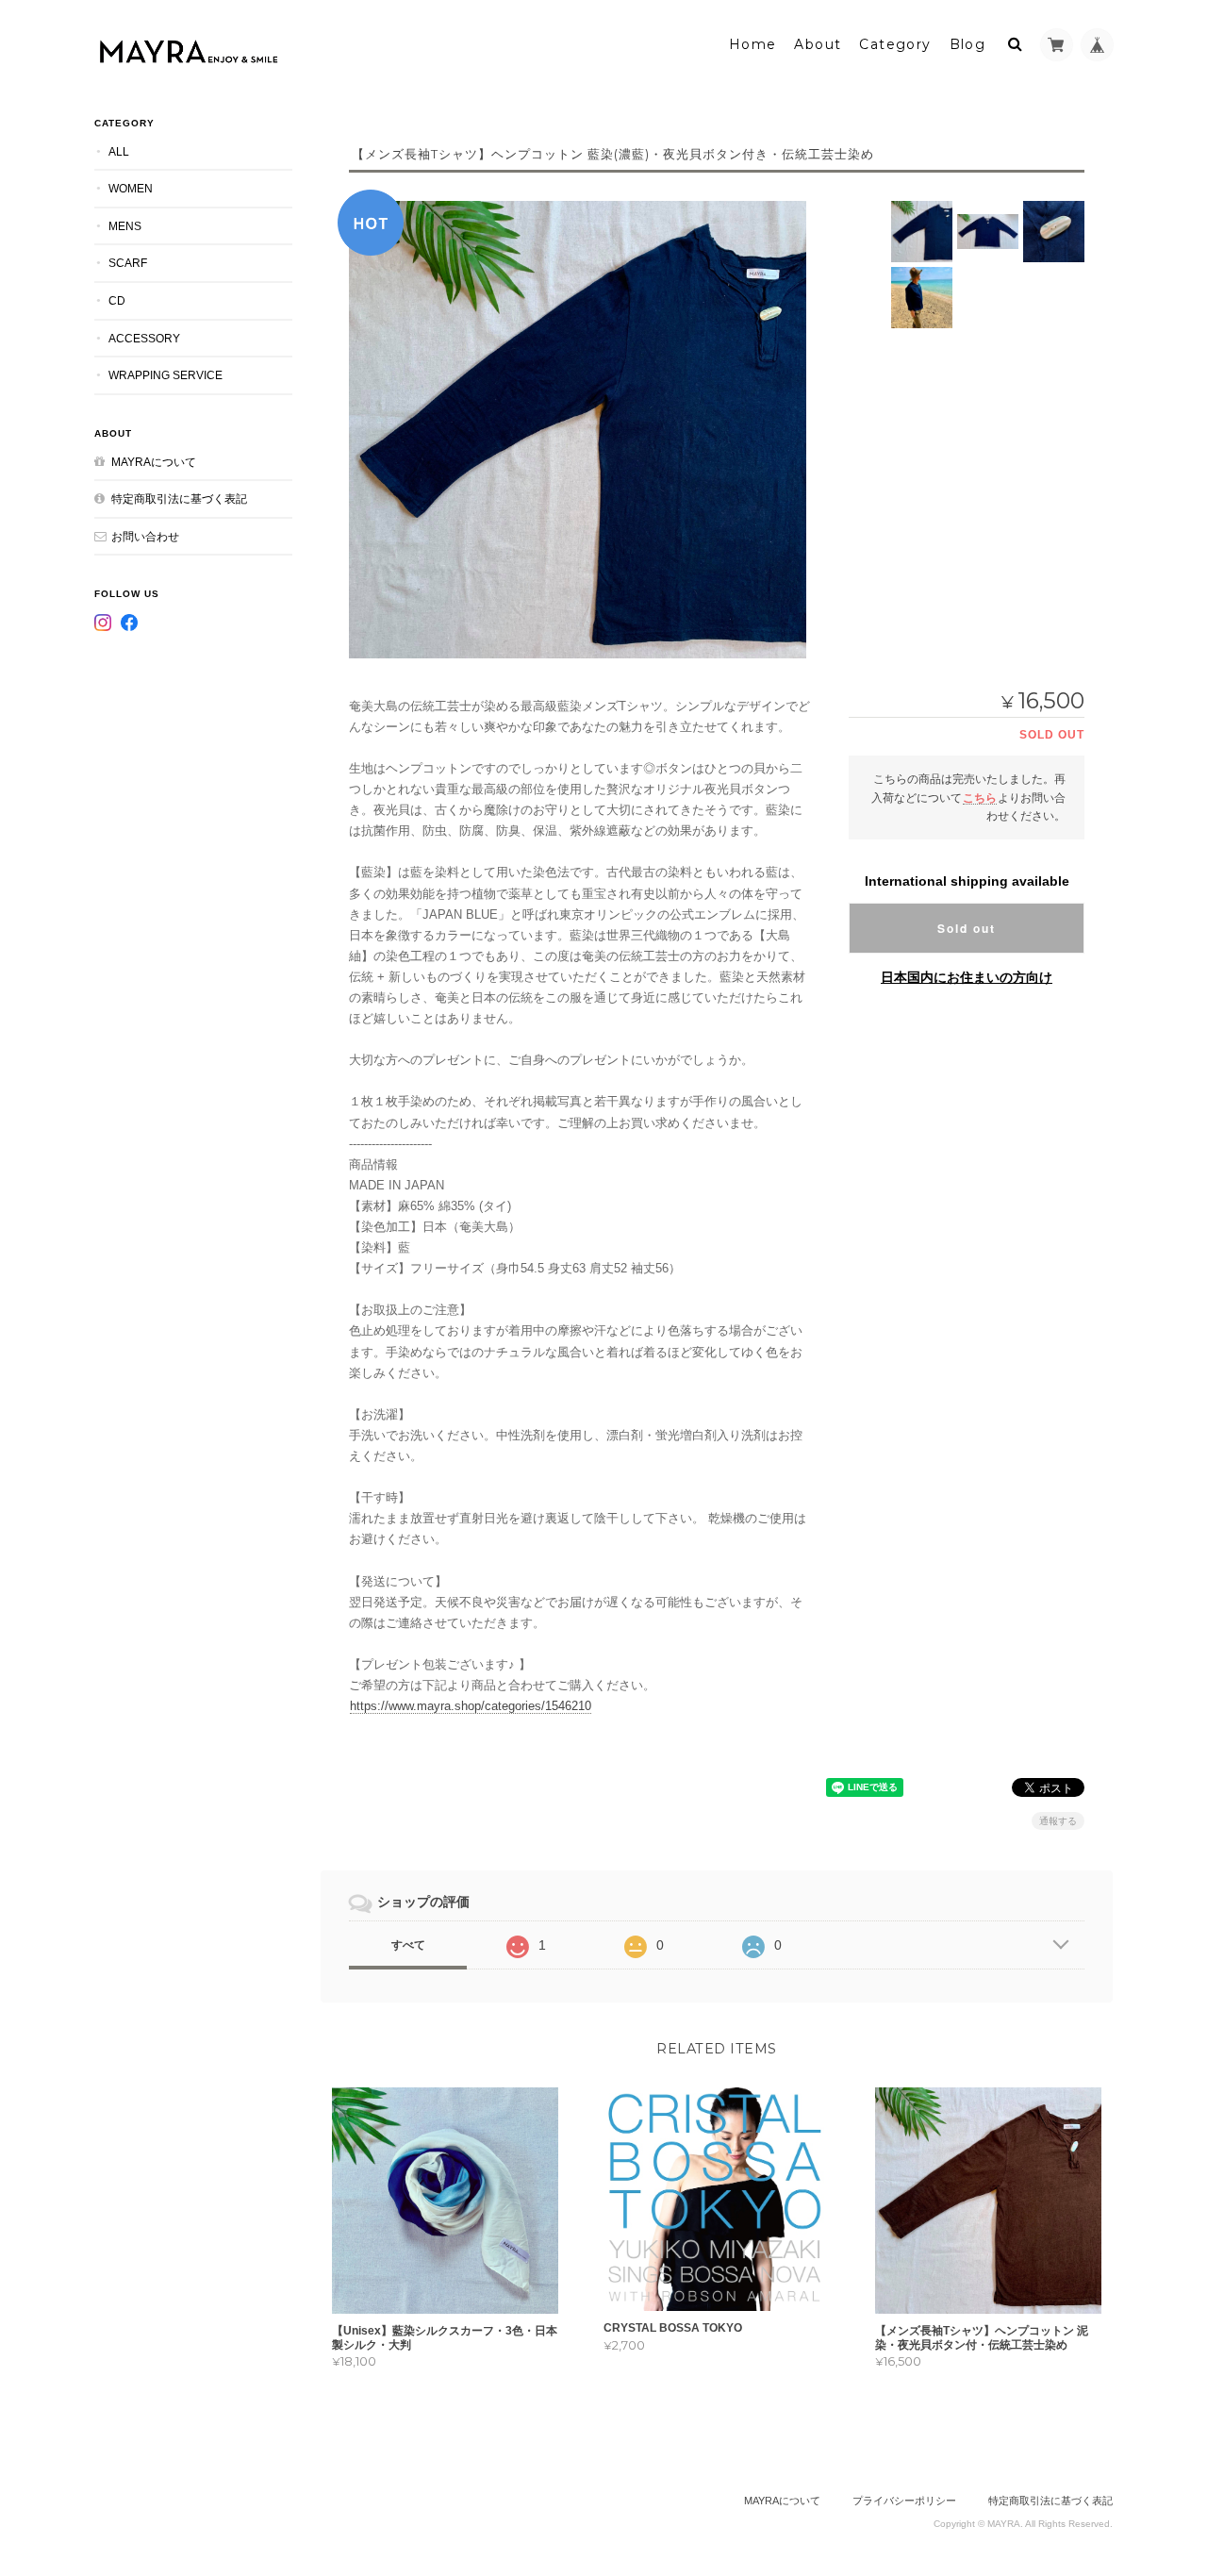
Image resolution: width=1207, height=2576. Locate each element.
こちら (980, 798)
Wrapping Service (165, 375)
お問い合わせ (145, 536)
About (818, 44)
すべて (408, 1945)
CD (117, 300)
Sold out (967, 928)
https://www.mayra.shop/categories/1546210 (471, 1706)
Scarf (128, 263)
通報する (1058, 1821)
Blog (968, 44)
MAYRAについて (154, 462)
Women (131, 188)
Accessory (144, 338)
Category (895, 44)
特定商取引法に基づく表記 (179, 499)
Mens (125, 226)
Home (753, 44)
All (119, 151)
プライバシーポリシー (904, 2501)
